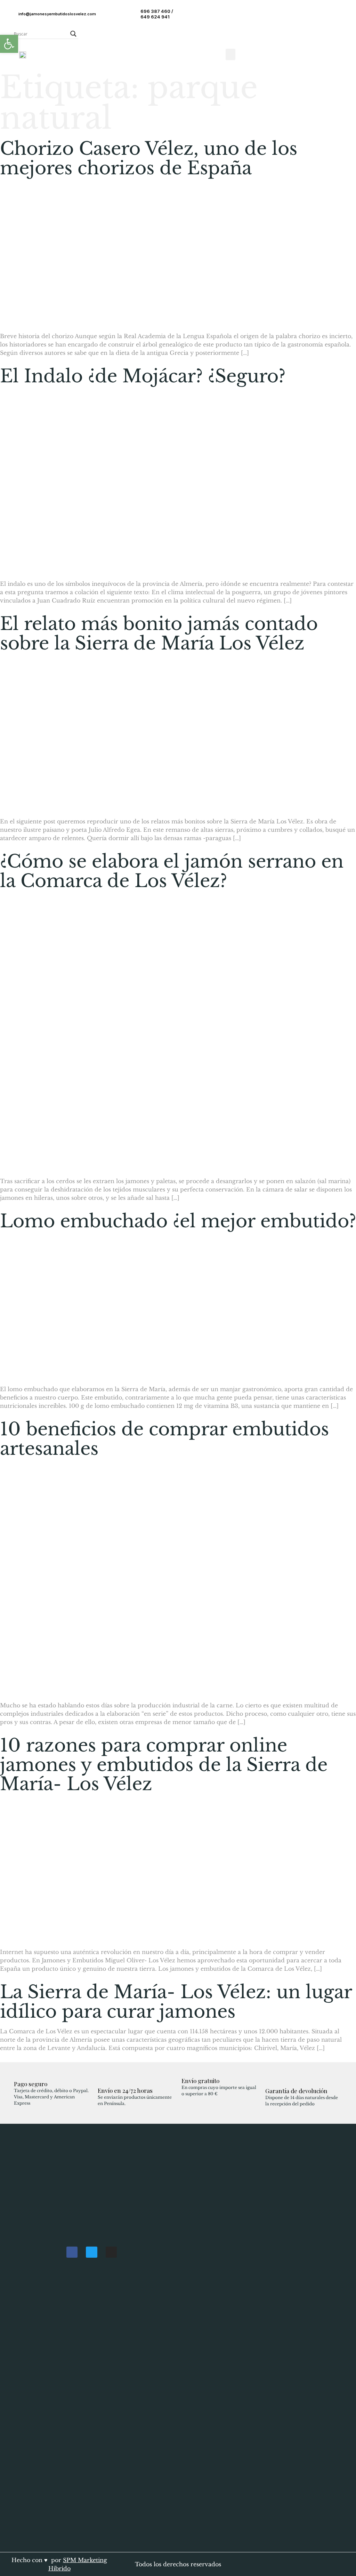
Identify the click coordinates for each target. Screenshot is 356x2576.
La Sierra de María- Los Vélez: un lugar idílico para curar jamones (176, 2002)
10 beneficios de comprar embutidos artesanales (164, 1439)
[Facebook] (72, 2252)
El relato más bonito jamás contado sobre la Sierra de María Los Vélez (159, 633)
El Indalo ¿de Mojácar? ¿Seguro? (143, 376)
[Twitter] (91, 2252)
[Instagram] (111, 2252)
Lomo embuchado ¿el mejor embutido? (178, 1221)
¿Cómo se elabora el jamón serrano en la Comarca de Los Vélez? (172, 871)
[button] (230, 54)
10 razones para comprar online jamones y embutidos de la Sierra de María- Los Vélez (164, 1765)
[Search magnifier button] (73, 34)
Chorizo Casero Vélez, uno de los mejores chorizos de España (149, 158)
